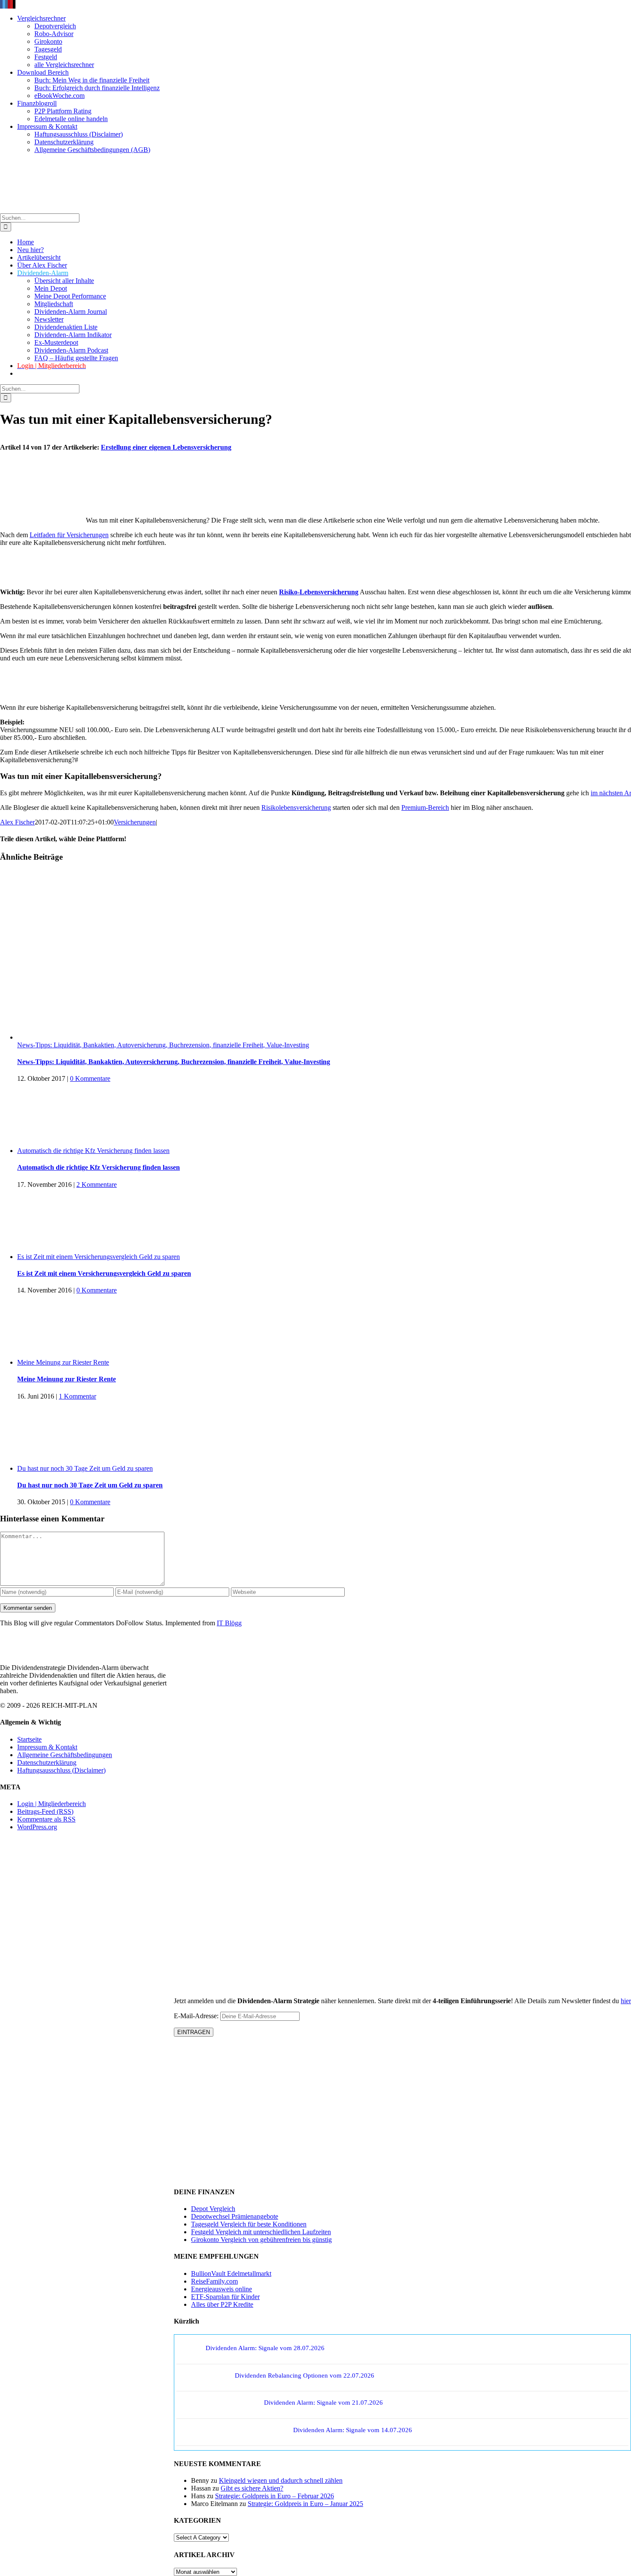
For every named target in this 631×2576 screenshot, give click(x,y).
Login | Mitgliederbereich (52, 1804)
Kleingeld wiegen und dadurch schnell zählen (281, 2480)
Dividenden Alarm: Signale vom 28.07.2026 (265, 2348)
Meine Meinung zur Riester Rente (63, 1362)
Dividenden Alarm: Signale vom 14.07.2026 (353, 2430)
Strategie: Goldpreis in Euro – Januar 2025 (305, 2504)
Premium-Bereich (425, 807)
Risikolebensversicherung (296, 807)
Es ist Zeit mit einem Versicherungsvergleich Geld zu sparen (99, 1257)
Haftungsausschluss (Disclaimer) (61, 1770)
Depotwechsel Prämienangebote (235, 2216)
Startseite (29, 1739)
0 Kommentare (90, 1078)
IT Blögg (229, 1623)
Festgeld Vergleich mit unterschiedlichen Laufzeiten (261, 2232)
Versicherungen (135, 822)
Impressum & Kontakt (47, 1747)
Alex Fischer (17, 822)
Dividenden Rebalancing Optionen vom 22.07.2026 (305, 2375)
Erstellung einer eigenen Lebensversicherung (166, 447)
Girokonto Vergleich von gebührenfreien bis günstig (261, 2240)
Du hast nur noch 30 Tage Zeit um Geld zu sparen (85, 1468)
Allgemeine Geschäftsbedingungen (65, 1754)
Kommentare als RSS (46, 1819)
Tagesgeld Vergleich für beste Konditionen (249, 2224)
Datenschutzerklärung (47, 1762)
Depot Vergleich (213, 2209)
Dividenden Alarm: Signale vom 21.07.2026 (323, 2403)
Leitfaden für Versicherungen (69, 535)
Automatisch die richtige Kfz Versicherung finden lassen (93, 1151)
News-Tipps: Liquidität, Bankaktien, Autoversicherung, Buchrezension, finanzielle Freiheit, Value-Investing (163, 1045)
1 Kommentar (77, 1396)
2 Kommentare (97, 1185)
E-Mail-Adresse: (197, 2016)
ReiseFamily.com (214, 2281)
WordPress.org (37, 1827)
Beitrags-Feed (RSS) (45, 1811)
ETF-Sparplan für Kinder (225, 2297)
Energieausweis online (221, 2289)
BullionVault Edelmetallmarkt (231, 2273)
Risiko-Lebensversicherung (319, 592)
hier (626, 2001)
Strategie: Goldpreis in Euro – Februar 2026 (275, 2496)
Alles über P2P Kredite (222, 2304)
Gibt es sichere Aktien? (252, 2488)
